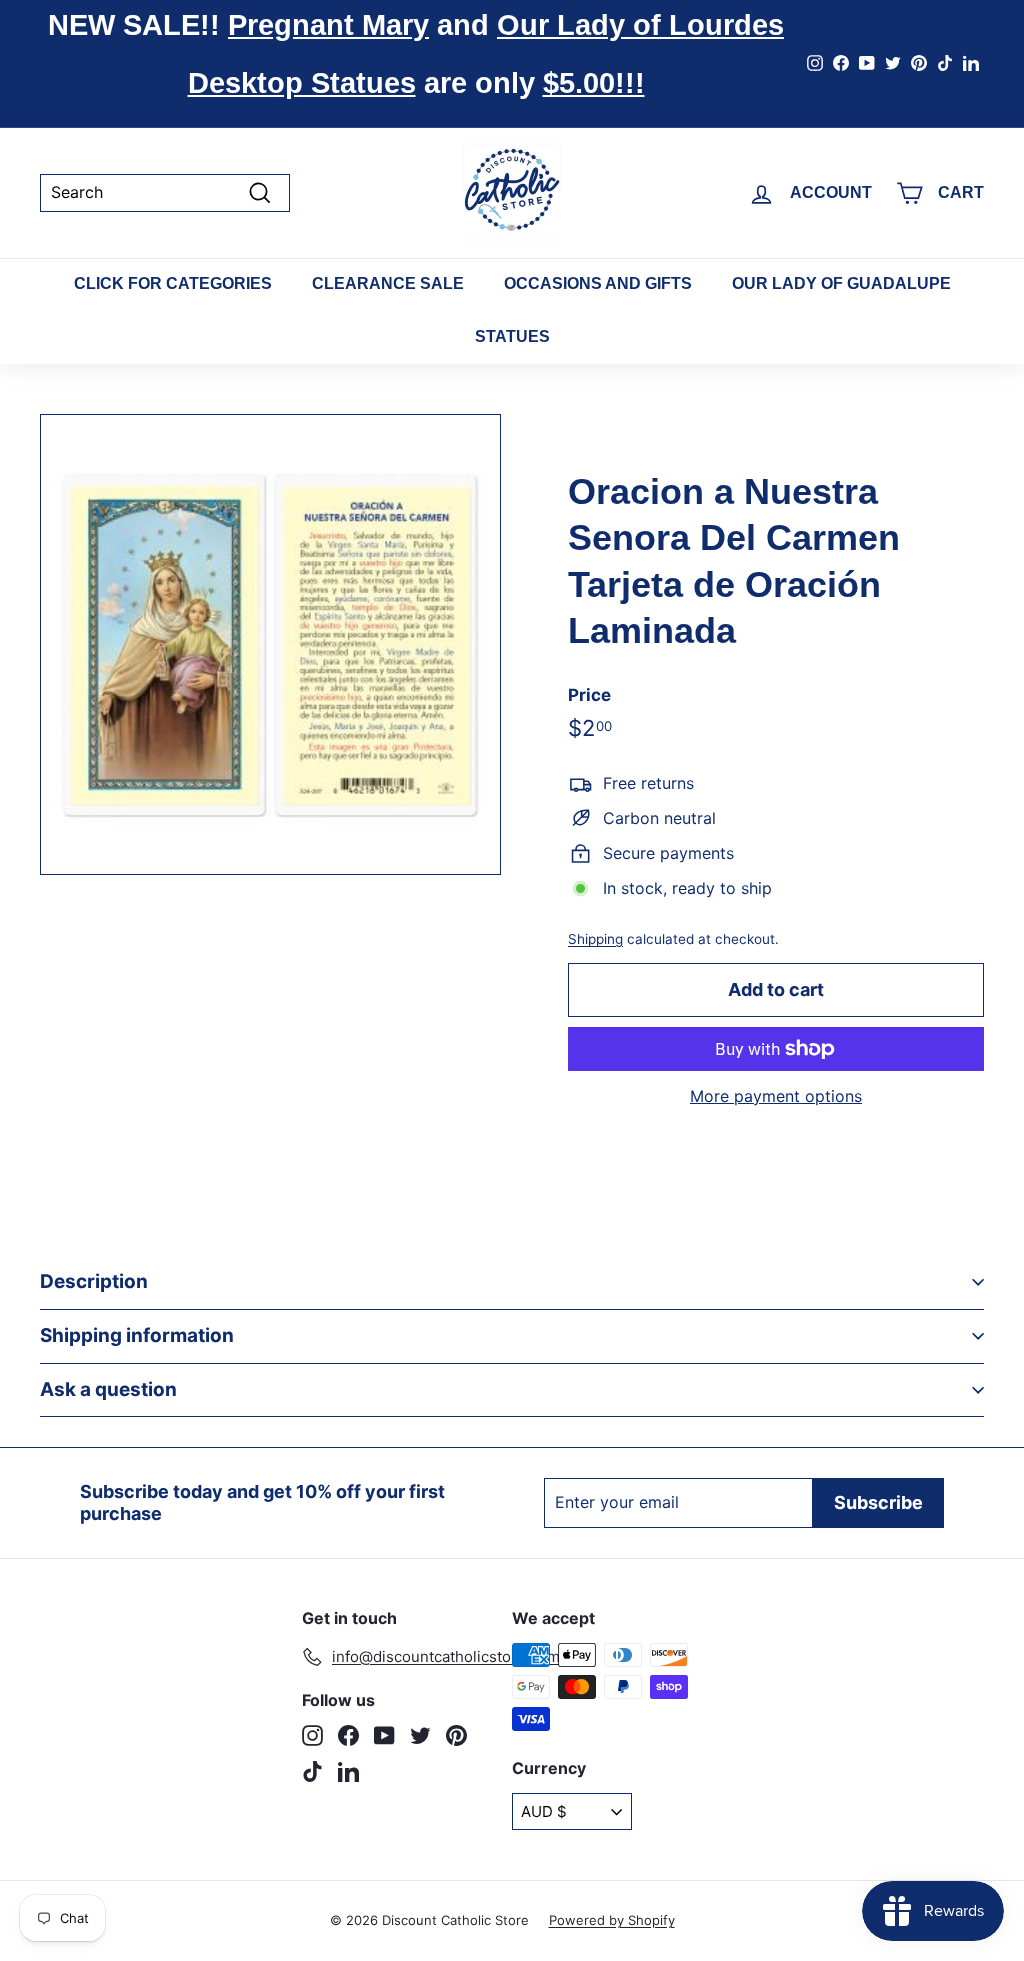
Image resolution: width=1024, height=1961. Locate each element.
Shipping (595, 939)
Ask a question (108, 1389)
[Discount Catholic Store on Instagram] (312, 1735)
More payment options (776, 1096)
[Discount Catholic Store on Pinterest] (456, 1735)
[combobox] (165, 192)
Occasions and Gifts (598, 283)
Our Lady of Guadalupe (841, 283)
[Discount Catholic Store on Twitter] (420, 1735)
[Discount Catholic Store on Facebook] (348, 1735)
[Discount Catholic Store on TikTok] (312, 1771)
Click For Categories (173, 283)
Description (94, 1281)
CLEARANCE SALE (388, 283)
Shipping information (137, 1335)
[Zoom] (270, 644)
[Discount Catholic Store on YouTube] (384, 1735)
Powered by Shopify (612, 1920)
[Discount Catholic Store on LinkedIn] (348, 1771)
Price (589, 695)
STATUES (512, 336)
